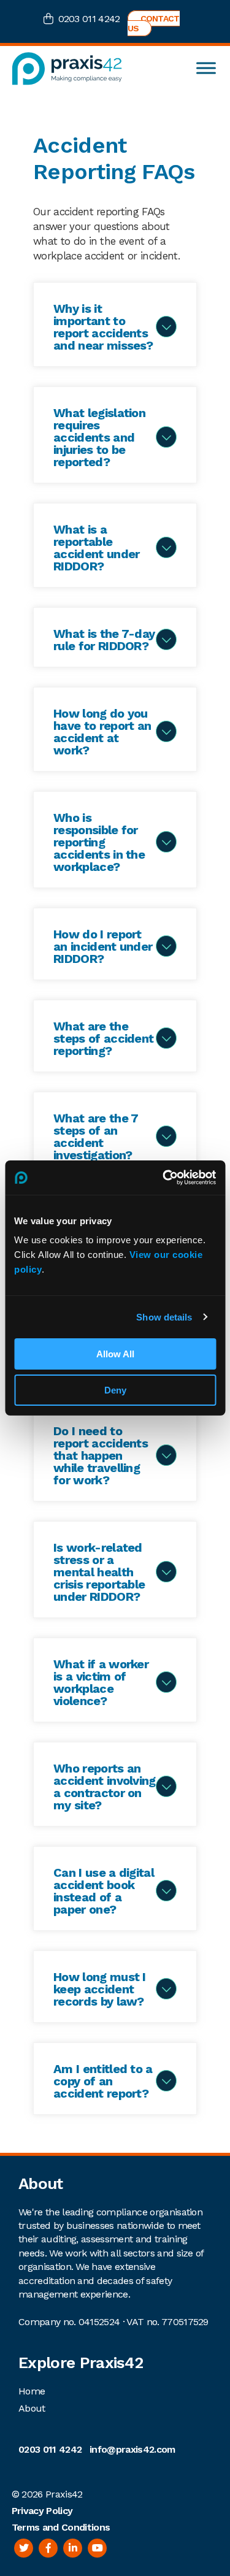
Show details (164, 1317)
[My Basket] (51, 20)
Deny (115, 1390)
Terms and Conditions (61, 2527)
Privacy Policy (42, 2511)
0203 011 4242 (89, 19)
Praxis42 (64, 2494)
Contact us (154, 23)
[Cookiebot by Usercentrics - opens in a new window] (164, 1178)
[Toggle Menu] (206, 68)
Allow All (115, 1354)
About (32, 2408)
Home (32, 2391)
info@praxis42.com (132, 2449)
